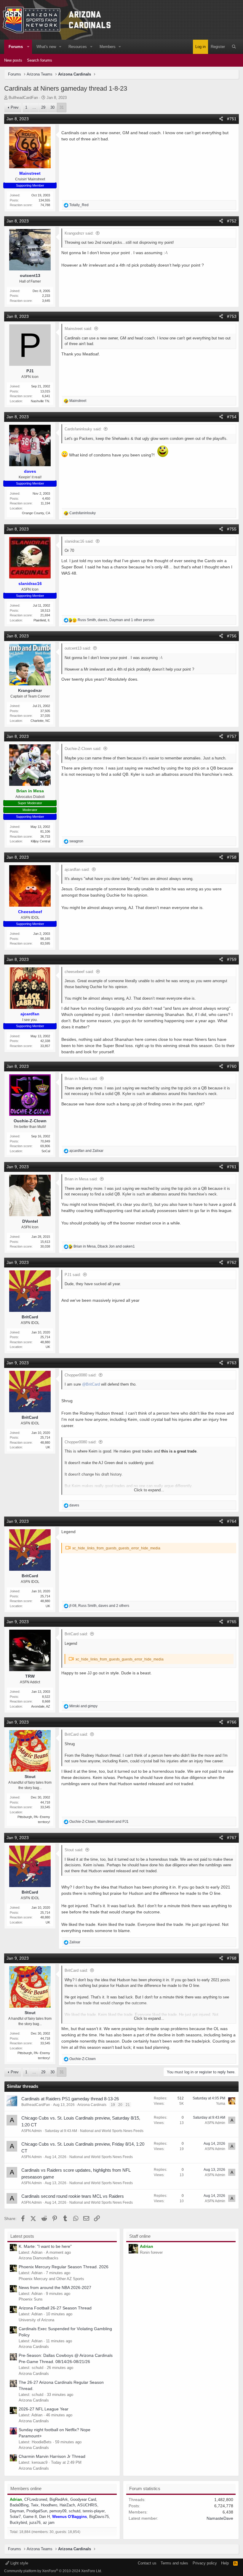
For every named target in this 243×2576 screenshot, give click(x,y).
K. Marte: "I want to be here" (45, 2246)
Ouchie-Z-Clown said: (83, 749)
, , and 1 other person (116, 620)
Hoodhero (49, 2505)
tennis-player (94, 2511)
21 (128, 2105)
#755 (232, 529)
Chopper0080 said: (81, 1375)
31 (62, 107)
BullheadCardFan (23, 98)
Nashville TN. (40, 401)
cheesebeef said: (79, 972)
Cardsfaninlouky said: (83, 429)
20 (120, 2105)
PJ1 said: (73, 1275)
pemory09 (58, 2511)
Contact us (147, 2563)
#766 (232, 1722)
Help (225, 2563)
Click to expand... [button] (149, 1490)
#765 (232, 1622)
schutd (75, 2511)
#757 (232, 736)
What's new (46, 47)
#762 (232, 1262)
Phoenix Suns (31, 2299)
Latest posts (22, 2236)
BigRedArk (59, 2499)
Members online (26, 2488)
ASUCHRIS (87, 2505)
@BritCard (91, 1384)
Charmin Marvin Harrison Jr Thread (52, 2456)
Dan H (44, 2517)
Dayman (17, 2511)
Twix (35, 2505)
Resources (78, 47)
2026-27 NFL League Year (44, 2409)
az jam (49, 2523)
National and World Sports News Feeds (112, 2131)
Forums (16, 47)
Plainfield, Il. (42, 620)
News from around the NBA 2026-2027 (55, 2288)
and (86, 1151)
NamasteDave (220, 2518)
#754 (232, 417)
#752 (232, 221)
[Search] (234, 47)
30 (52, 107)
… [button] (34, 107)
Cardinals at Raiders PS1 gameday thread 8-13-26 (70, 2099)
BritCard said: (76, 1634)
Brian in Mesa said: (81, 1079)
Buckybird (18, 2523)
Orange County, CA (36, 513)
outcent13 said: (78, 648)
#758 (232, 857)
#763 (232, 1363)
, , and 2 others (99, 1606)
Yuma (221, 2104)
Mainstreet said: (78, 329)
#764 (232, 1521)
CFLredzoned (36, 2499)
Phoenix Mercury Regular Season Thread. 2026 (64, 2267)
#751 (232, 119)
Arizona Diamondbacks (39, 2258)
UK (48, 1347)
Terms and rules (174, 2563)
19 (113, 2105)
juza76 (35, 2523)
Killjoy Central (40, 841)
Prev (15, 107)
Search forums (40, 60)
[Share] (221, 119)
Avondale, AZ (41, 1706)
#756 (232, 636)
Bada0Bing (19, 2505)
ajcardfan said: (77, 869)
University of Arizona (36, 2320)
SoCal (46, 1151)
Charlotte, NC (40, 721)
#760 (232, 1066)
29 (43, 107)
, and (104, 1246)
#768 (232, 1958)
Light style (19, 2563)
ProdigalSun (37, 2511)
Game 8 (30, 2517)
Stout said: (74, 1850)
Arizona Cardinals (92, 2105)
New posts (13, 60)
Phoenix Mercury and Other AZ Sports (51, 2279)
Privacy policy (205, 2563)
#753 (232, 316)
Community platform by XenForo (53, 2571)
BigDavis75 (99, 2517)
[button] (28, 47)
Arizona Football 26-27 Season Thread (55, 2308)
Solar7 (15, 2517)
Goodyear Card (83, 2499)
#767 (232, 1838)
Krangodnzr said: (79, 233)
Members (108, 47)
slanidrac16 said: (79, 541)
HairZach (67, 2505)
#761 (232, 1167)
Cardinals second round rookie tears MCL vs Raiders (73, 2196)
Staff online (140, 2236)
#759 (232, 959)
